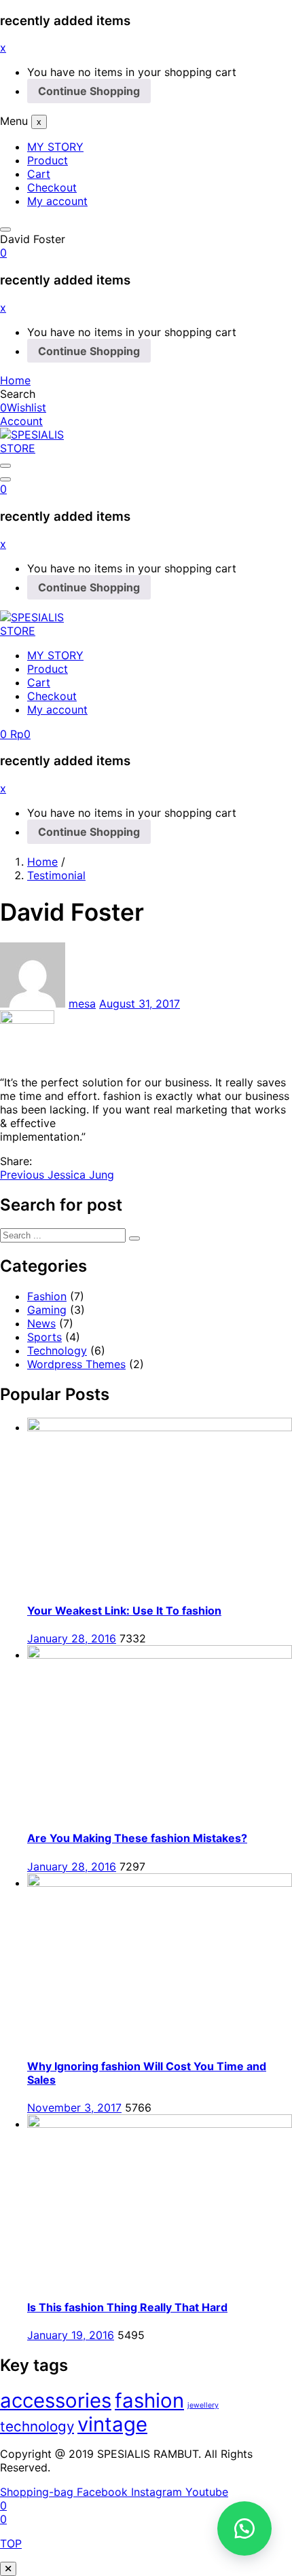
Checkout (52, 187)
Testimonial (56, 875)
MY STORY (55, 147)
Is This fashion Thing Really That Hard (127, 2307)
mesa (82, 1004)
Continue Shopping (89, 91)
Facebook (104, 2492)
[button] (3, 253)
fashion (149, 2400)
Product (48, 160)
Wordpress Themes (76, 1364)
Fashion (47, 1296)
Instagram (158, 2492)
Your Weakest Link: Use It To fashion (124, 1611)
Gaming (47, 1310)
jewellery (203, 2405)
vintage (112, 2424)
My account (57, 201)
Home (42, 862)
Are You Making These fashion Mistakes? (137, 1838)
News (41, 1323)
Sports (44, 1337)
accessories (56, 2400)
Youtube (207, 2492)
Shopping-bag (38, 2492)
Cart (39, 174)
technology (37, 2426)
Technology (57, 1350)
